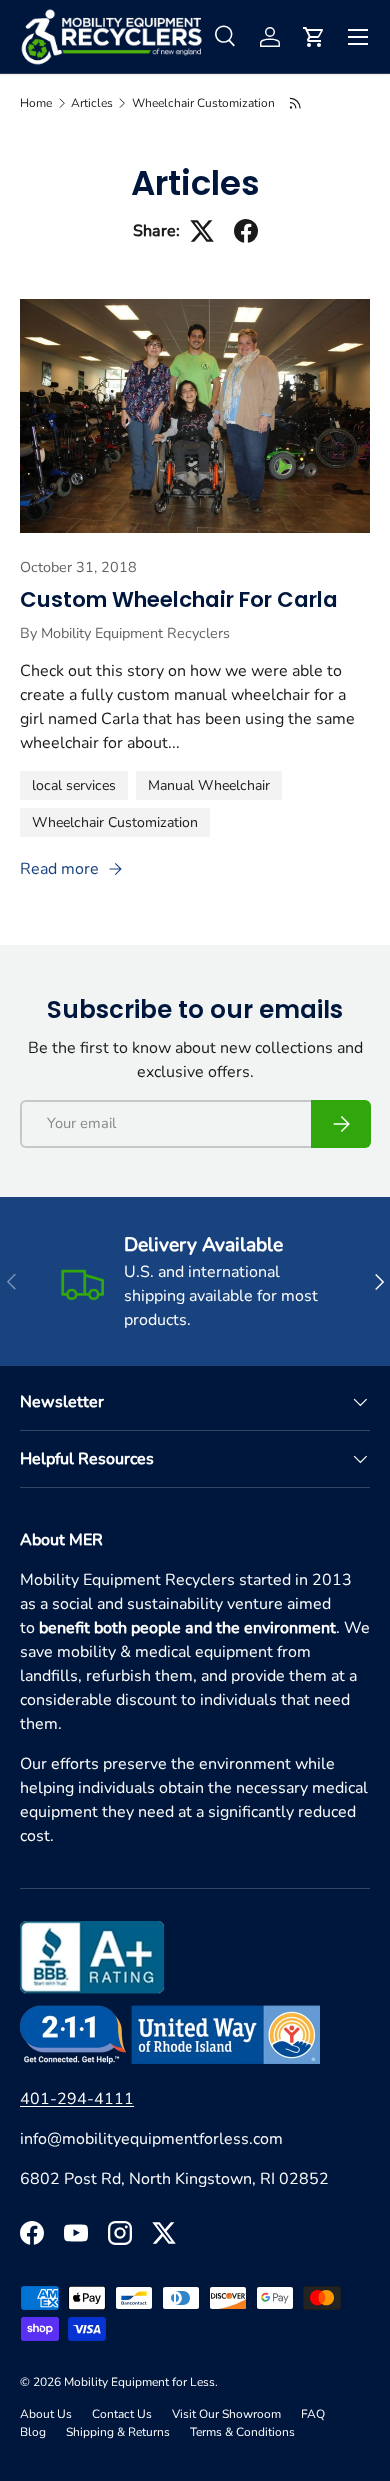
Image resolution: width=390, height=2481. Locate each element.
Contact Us (122, 2414)
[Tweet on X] (202, 231)
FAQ (313, 2414)
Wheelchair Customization (203, 103)
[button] (314, 37)
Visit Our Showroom (226, 2414)
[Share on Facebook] (246, 231)
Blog (33, 2432)
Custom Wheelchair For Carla (179, 599)
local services (74, 785)
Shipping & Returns (118, 2432)
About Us (46, 2414)
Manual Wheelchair (209, 785)
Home (36, 103)
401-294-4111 (77, 2099)
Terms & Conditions (242, 2432)
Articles (92, 103)
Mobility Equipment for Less (139, 2382)
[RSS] (296, 103)
